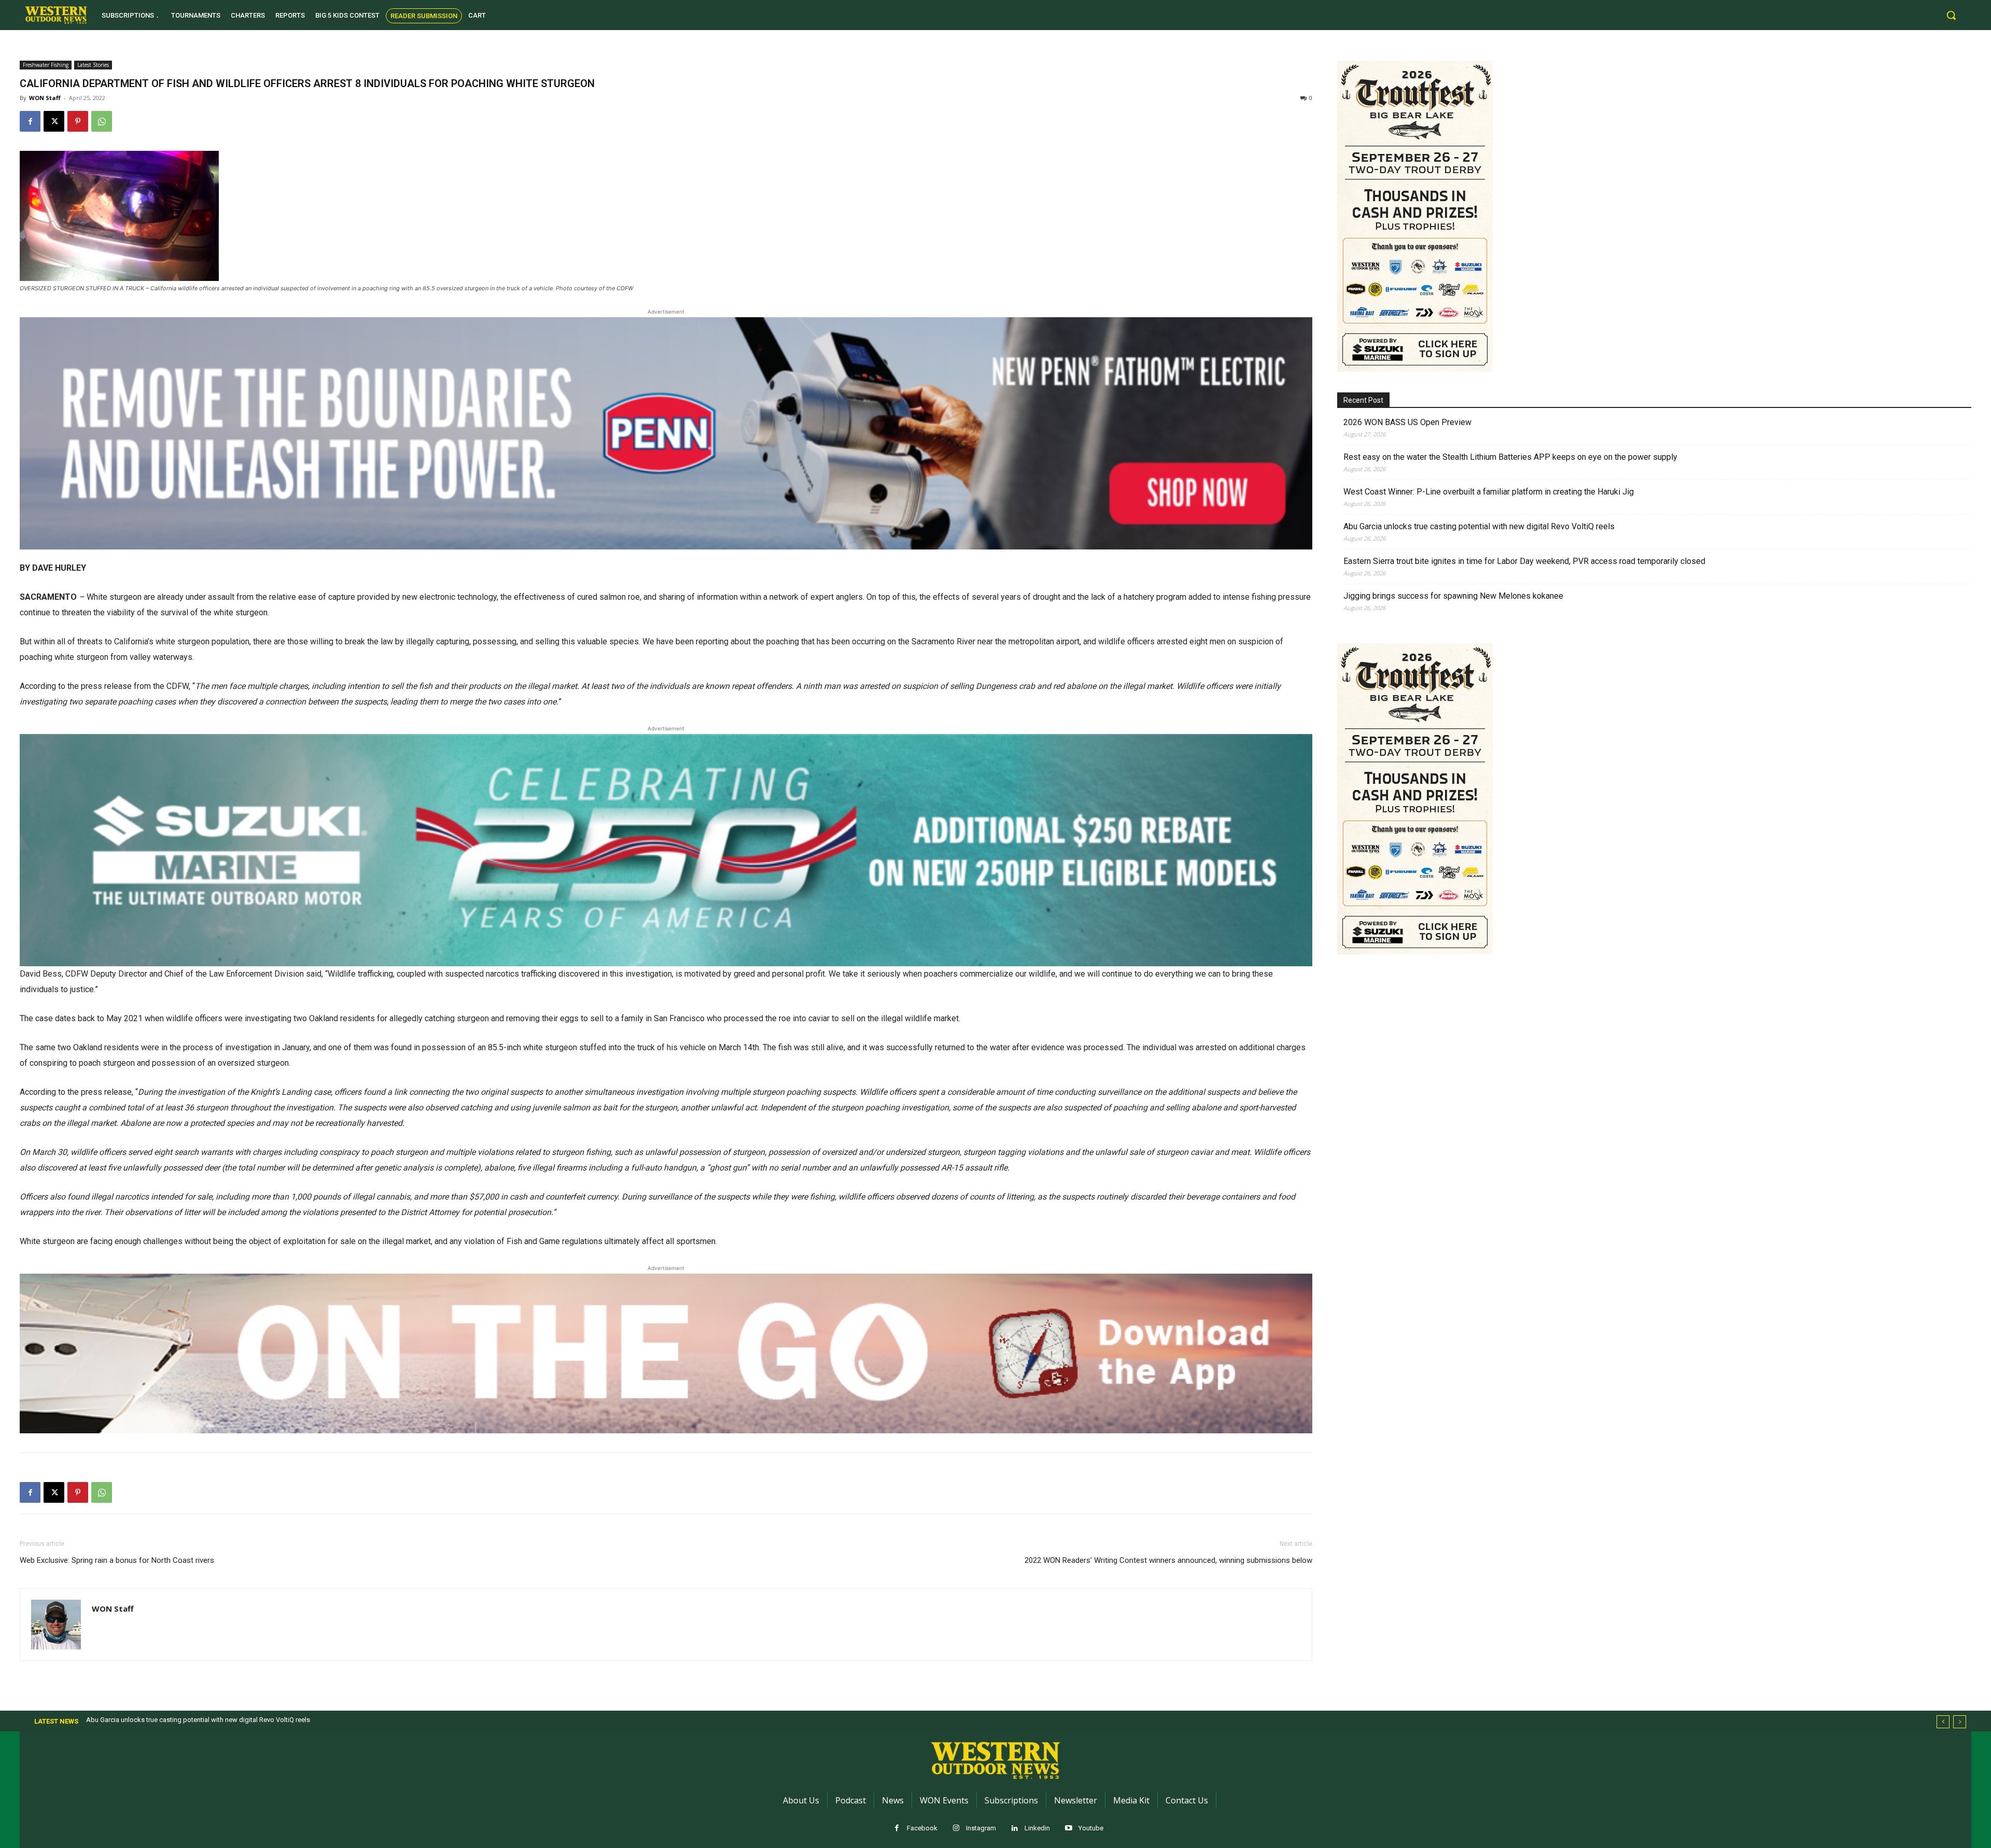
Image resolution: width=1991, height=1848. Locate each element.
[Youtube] (1068, 1829)
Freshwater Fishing (46, 65)
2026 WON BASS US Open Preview (1407, 422)
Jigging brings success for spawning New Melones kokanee (1453, 596)
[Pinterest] (78, 121)
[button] (1951, 15)
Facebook (922, 1828)
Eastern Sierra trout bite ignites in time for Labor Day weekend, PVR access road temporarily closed (1524, 561)
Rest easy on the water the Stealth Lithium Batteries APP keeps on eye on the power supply (1510, 457)
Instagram (981, 1828)
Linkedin (1037, 1828)
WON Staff (45, 98)
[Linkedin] (1014, 1829)
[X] (54, 121)
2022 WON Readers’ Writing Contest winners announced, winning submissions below (1168, 1560)
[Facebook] (30, 121)
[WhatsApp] (102, 121)
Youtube (1091, 1828)
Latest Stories (93, 65)
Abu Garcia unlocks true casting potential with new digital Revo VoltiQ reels (1479, 526)
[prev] (1943, 1722)
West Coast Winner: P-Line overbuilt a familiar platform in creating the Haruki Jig (1489, 492)
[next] (1960, 1722)
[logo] (56, 15)
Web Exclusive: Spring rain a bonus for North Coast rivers (117, 1560)
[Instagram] (956, 1829)
